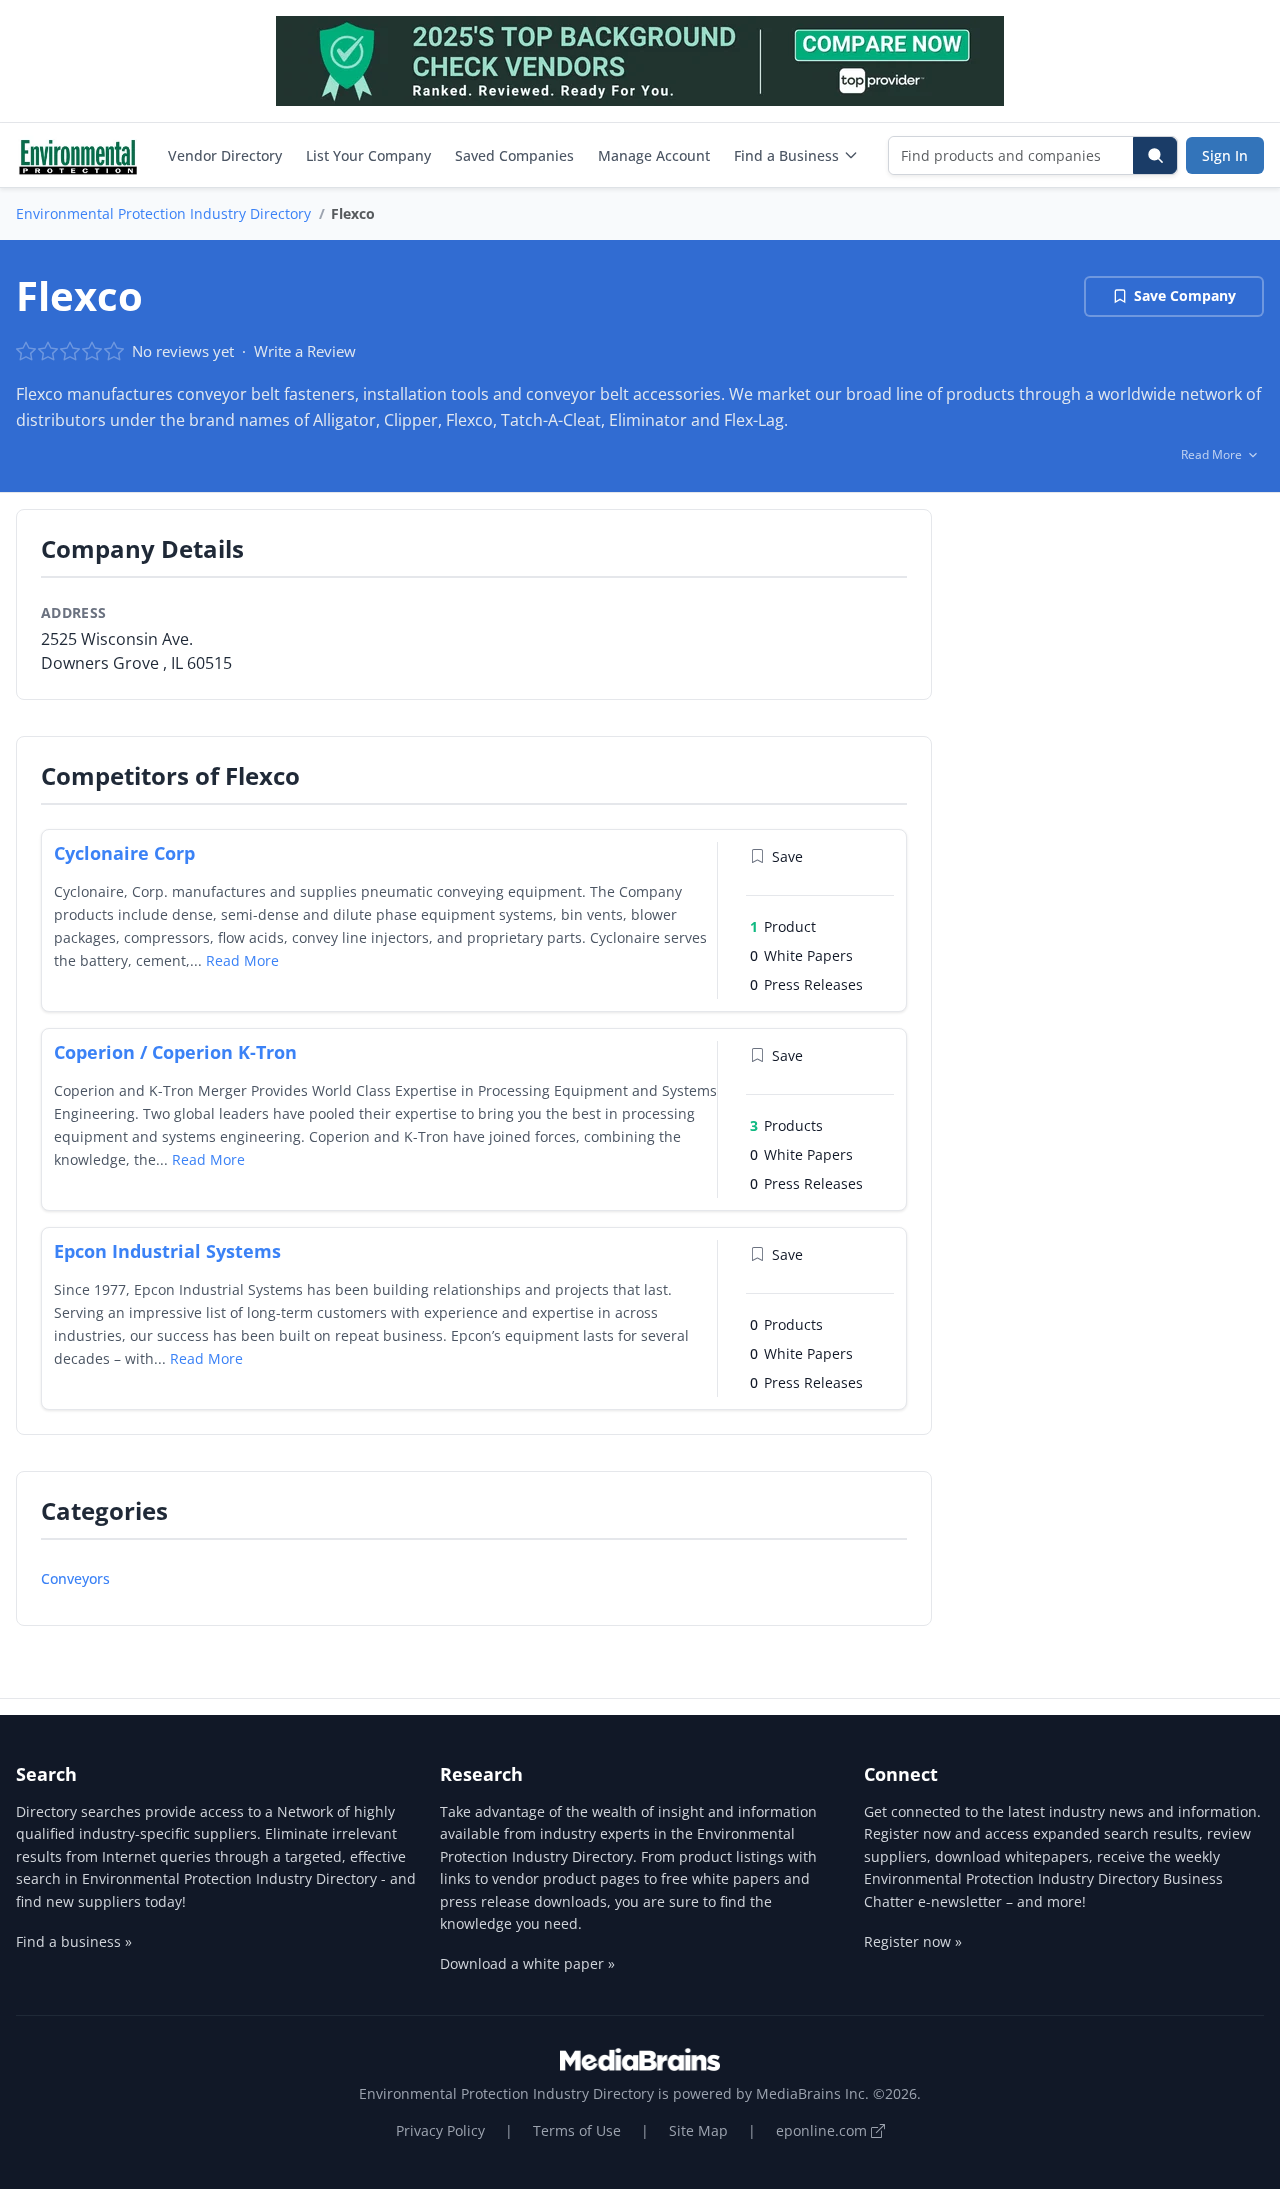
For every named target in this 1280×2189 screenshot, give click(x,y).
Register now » (913, 1941)
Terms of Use (577, 2130)
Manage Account (654, 155)
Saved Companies (514, 155)
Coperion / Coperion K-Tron (175, 1052)
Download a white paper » (527, 1963)
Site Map (698, 2130)
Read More (242, 960)
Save (787, 856)
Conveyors (75, 1578)
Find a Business (786, 155)
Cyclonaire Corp (124, 853)
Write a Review (305, 351)
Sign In (1225, 155)
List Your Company (368, 155)
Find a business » (74, 1941)
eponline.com (823, 2130)
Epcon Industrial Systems (167, 1251)
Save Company (1185, 295)
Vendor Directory (225, 155)
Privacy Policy (440, 2130)
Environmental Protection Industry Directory (163, 213)
